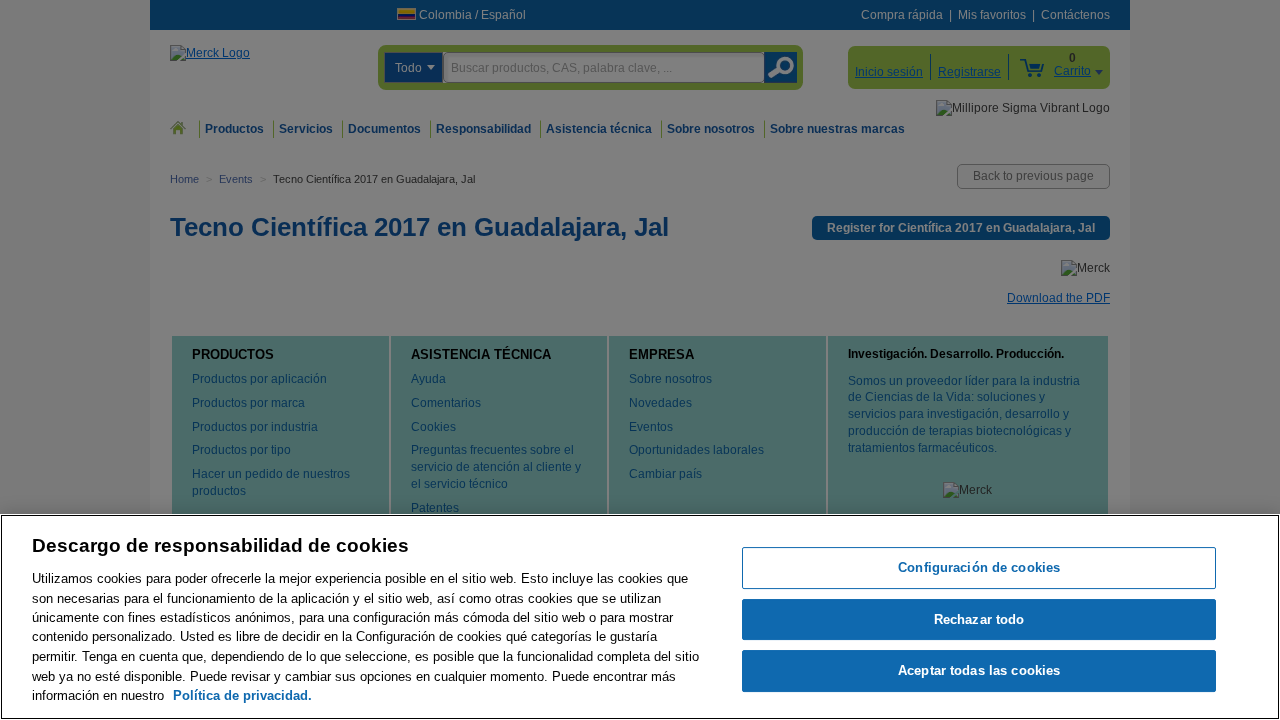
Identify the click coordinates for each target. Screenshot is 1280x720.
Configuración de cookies (979, 567)
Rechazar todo (979, 619)
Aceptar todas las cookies (979, 671)
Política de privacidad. (242, 695)
